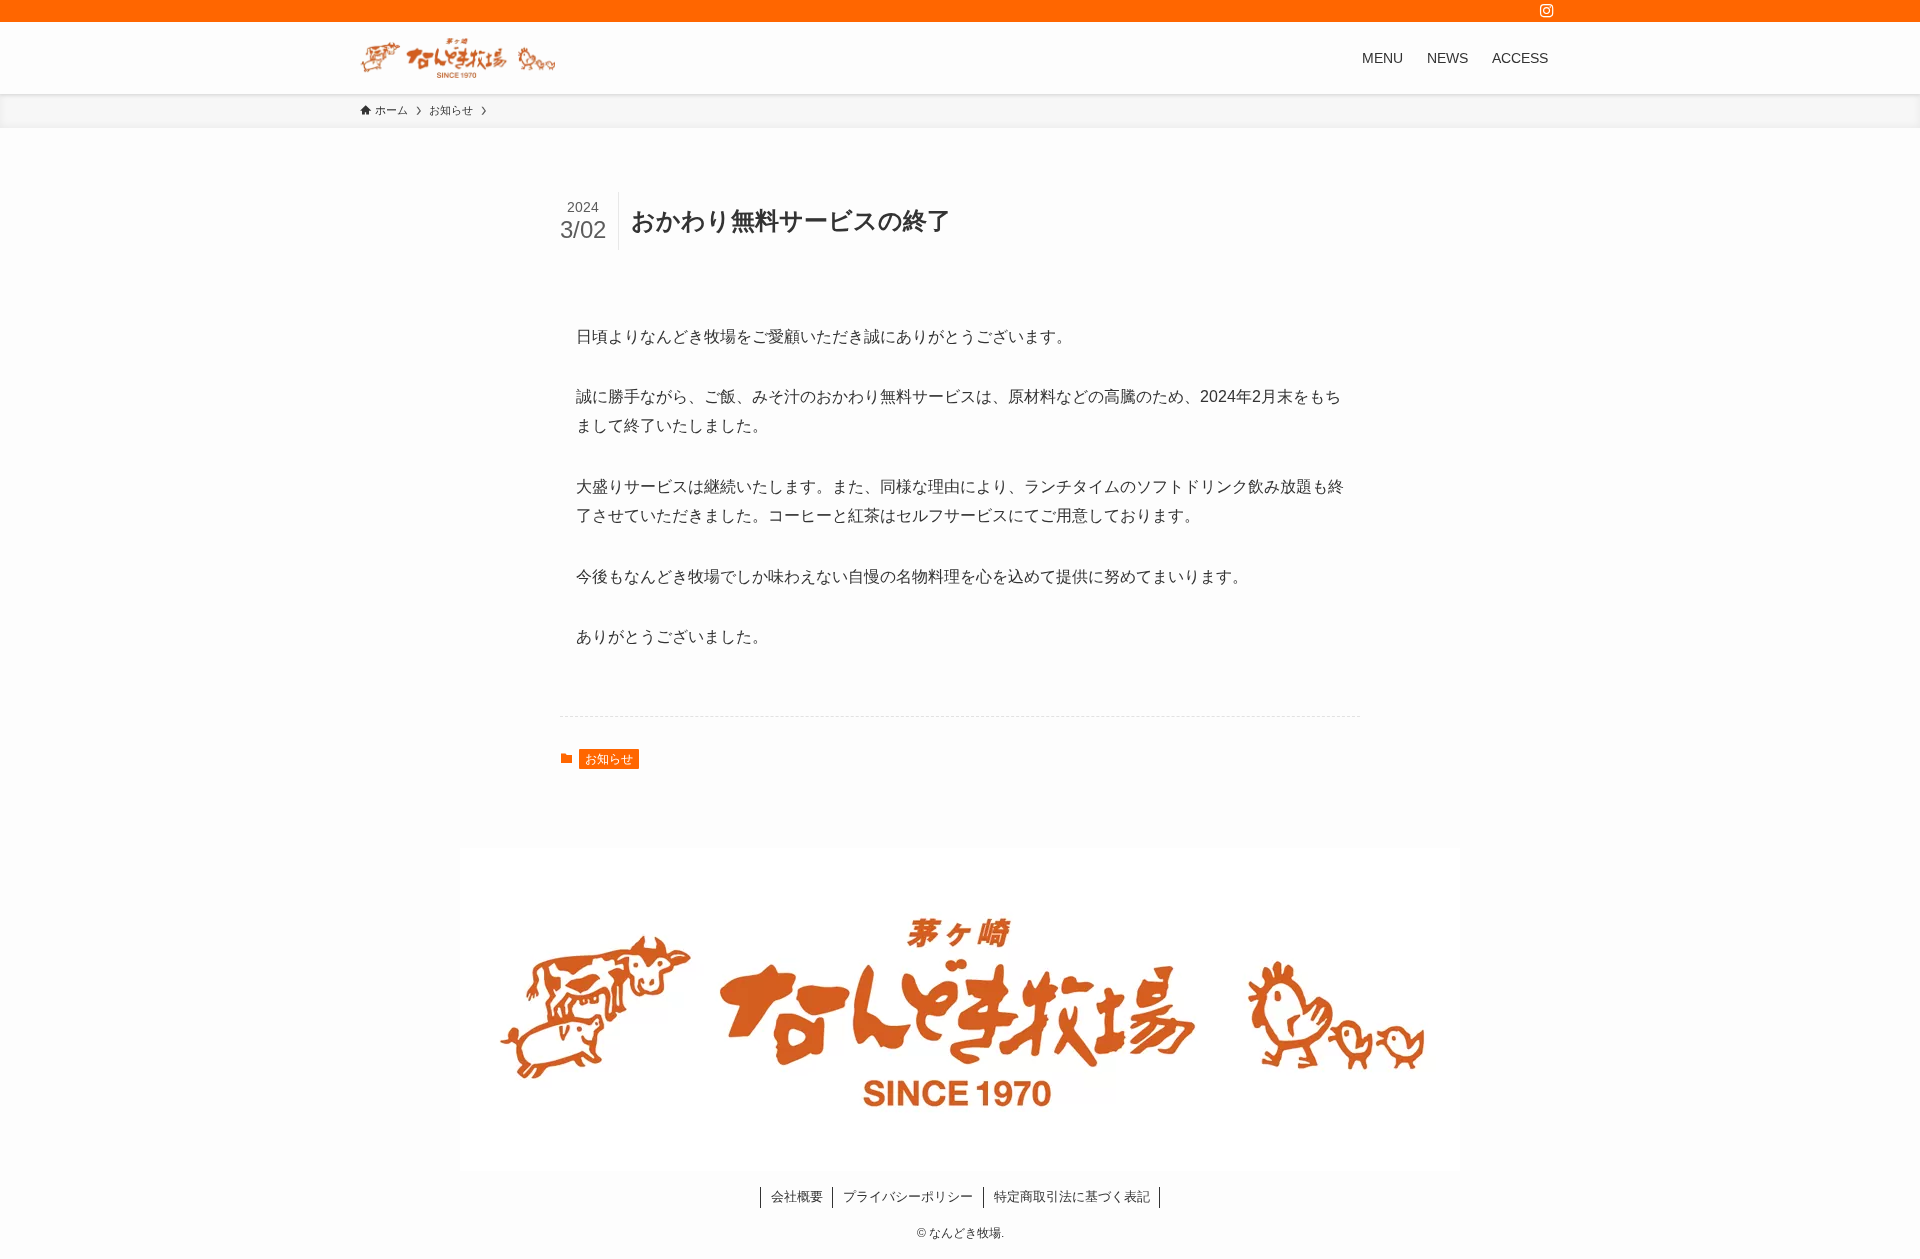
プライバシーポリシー (908, 1196)
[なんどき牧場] (457, 58)
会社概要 (797, 1196)
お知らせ (609, 759)
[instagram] (1547, 11)
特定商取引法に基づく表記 (1072, 1196)
